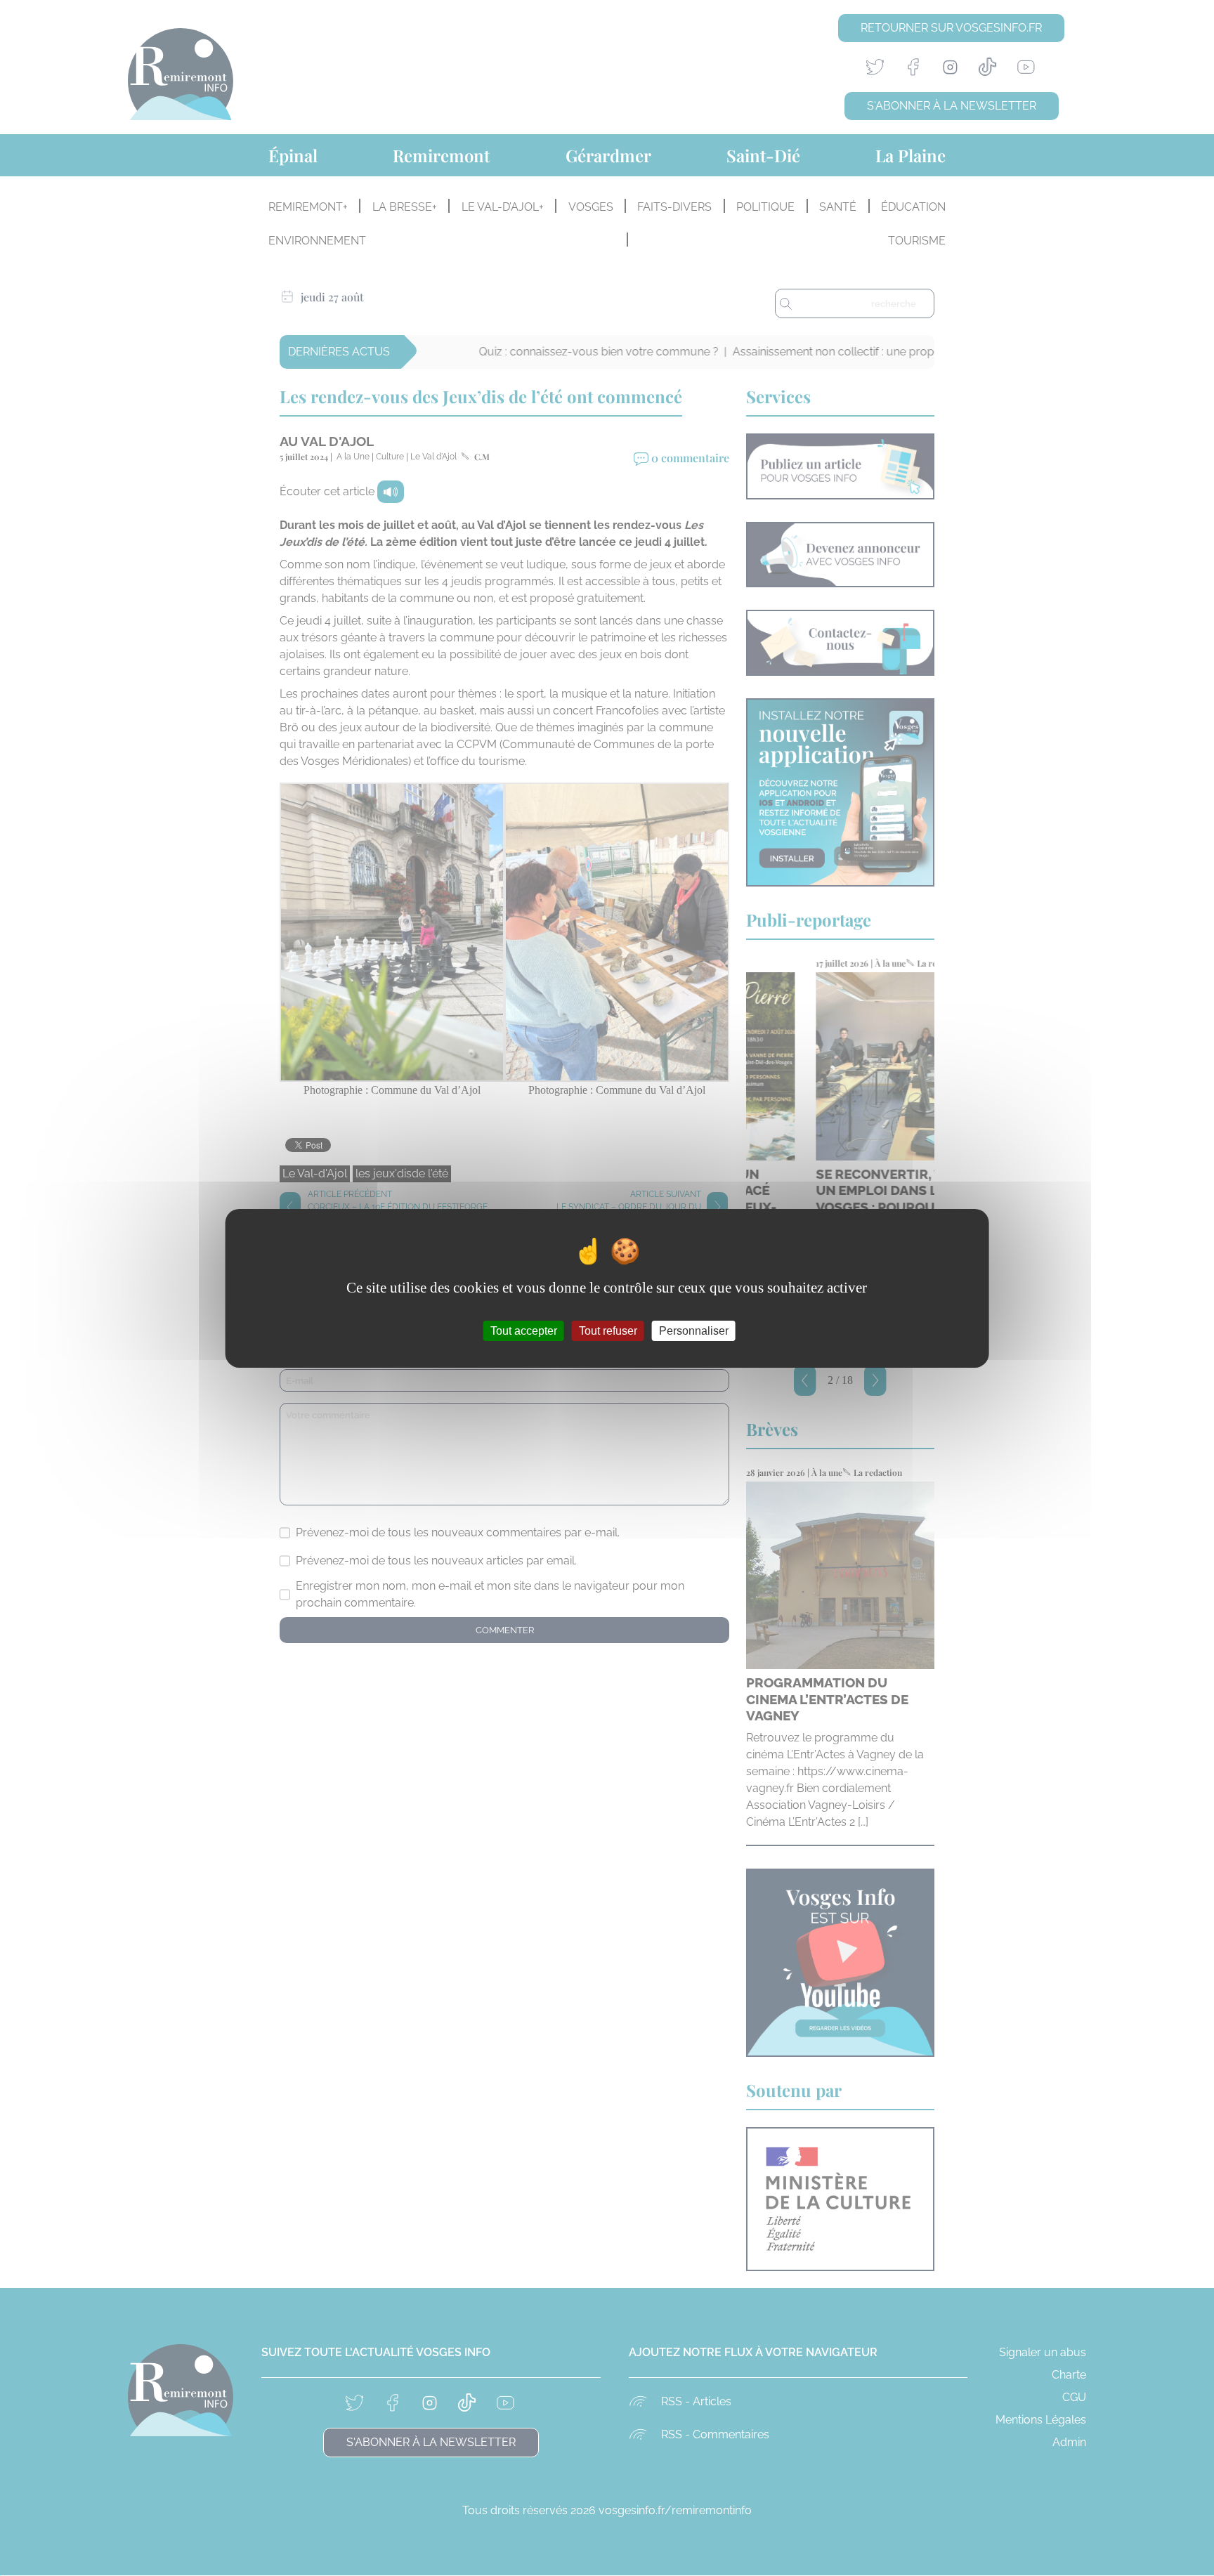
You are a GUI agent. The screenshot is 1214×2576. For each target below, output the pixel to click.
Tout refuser (608, 1330)
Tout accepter (524, 1330)
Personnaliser (694, 1330)
